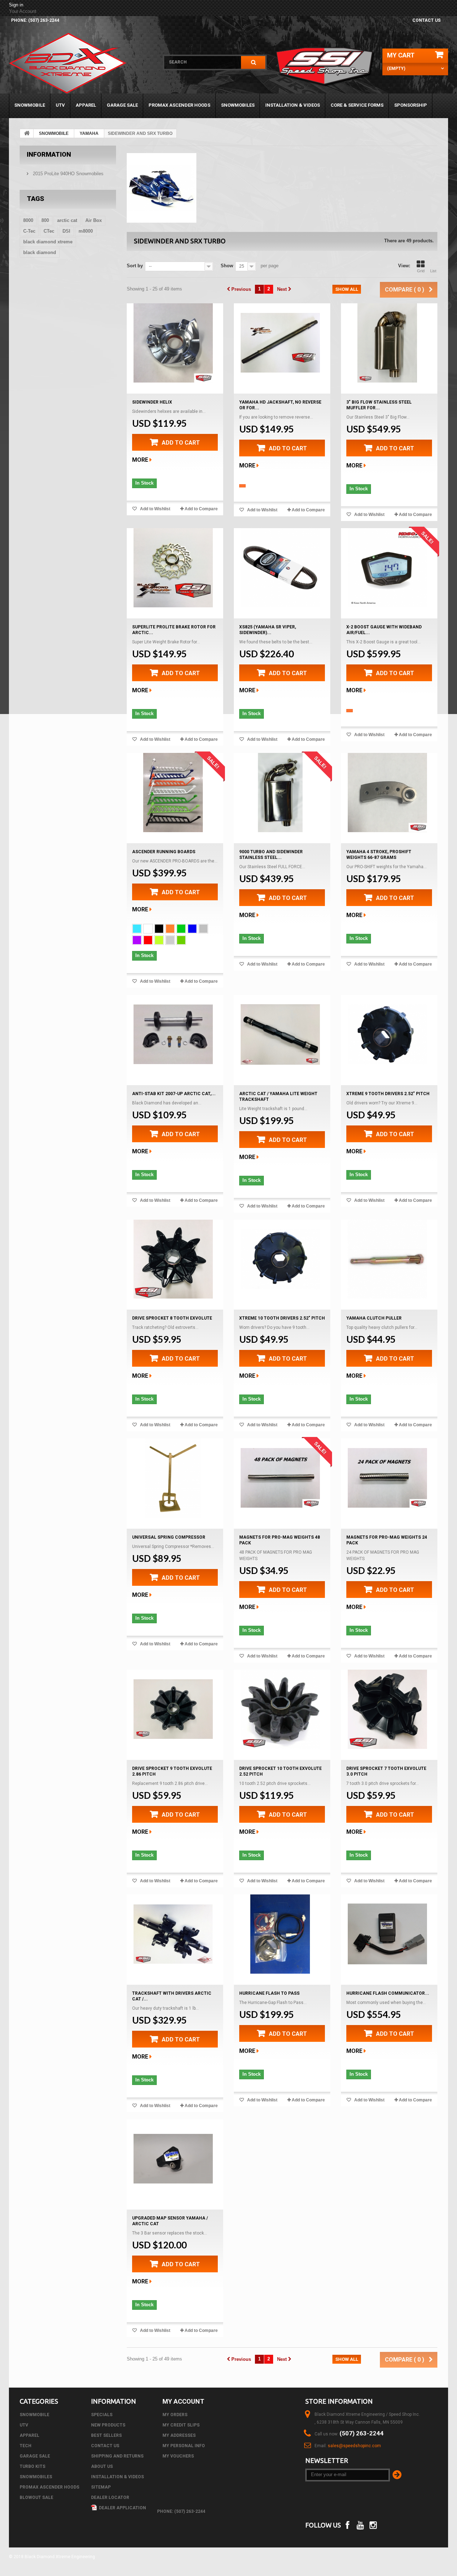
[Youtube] (360, 2524)
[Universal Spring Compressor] (173, 1478)
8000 (28, 220)
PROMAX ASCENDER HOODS (179, 105)
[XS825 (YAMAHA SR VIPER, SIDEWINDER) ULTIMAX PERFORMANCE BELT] (280, 568)
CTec (49, 231)
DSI (66, 231)
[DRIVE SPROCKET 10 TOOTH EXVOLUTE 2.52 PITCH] (280, 1709)
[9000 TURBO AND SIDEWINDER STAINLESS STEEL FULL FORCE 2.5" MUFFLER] (280, 793)
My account (183, 2401)
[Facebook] (347, 2524)
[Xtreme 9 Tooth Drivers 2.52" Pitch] (387, 1034)
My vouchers (178, 2456)
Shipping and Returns (117, 2456)
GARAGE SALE (122, 105)
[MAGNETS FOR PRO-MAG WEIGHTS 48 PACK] (280, 1478)
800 (45, 220)
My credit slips (181, 2425)
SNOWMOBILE (30, 105)
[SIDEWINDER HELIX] (173, 343)
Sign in (16, 5)
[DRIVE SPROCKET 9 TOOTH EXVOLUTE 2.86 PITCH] (173, 1709)
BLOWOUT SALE (36, 2497)
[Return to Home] (27, 133)
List (433, 271)
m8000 (86, 231)
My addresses (179, 2435)
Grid (421, 271)
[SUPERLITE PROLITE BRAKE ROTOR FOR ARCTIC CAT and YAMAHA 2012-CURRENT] (173, 568)
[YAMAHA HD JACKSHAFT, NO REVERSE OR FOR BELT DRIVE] (280, 343)
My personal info (184, 2446)
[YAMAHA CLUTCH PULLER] (387, 1259)
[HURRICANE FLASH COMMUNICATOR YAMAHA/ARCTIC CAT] (387, 1934)
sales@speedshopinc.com (354, 2446)
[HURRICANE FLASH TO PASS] (280, 1934)
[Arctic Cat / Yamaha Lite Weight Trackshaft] (280, 1034)
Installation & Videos (293, 105)
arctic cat (67, 220)
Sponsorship (411, 105)
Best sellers (106, 2435)
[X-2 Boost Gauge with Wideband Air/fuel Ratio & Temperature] (387, 568)
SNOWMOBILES (238, 105)
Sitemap (101, 2487)
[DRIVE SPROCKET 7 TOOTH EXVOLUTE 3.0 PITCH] (387, 1709)
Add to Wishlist (155, 509)
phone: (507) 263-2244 (35, 20)
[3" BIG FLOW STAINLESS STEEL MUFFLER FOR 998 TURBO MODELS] (387, 343)
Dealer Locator (110, 2497)
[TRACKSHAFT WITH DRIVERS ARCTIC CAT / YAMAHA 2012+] (173, 1934)
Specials (102, 2415)
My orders (175, 2415)
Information (49, 154)
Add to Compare (201, 509)
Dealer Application (122, 2508)
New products (108, 2425)
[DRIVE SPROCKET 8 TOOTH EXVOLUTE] (173, 1259)
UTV (60, 105)
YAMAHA (89, 133)
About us (102, 2466)
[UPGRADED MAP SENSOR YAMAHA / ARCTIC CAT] (173, 2159)
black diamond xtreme (48, 242)
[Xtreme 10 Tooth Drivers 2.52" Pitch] (280, 1259)
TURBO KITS (32, 2466)
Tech (26, 2446)
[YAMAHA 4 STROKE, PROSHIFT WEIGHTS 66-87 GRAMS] (387, 793)
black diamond (40, 252)
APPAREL (86, 105)
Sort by (135, 266)
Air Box (94, 220)
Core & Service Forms (357, 105)
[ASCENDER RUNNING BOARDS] (173, 793)
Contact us (426, 20)
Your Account (23, 11)
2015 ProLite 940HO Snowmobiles (67, 174)
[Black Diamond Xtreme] (81, 63)
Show (227, 266)
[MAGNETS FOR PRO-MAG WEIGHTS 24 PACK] (387, 1478)
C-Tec (29, 231)
